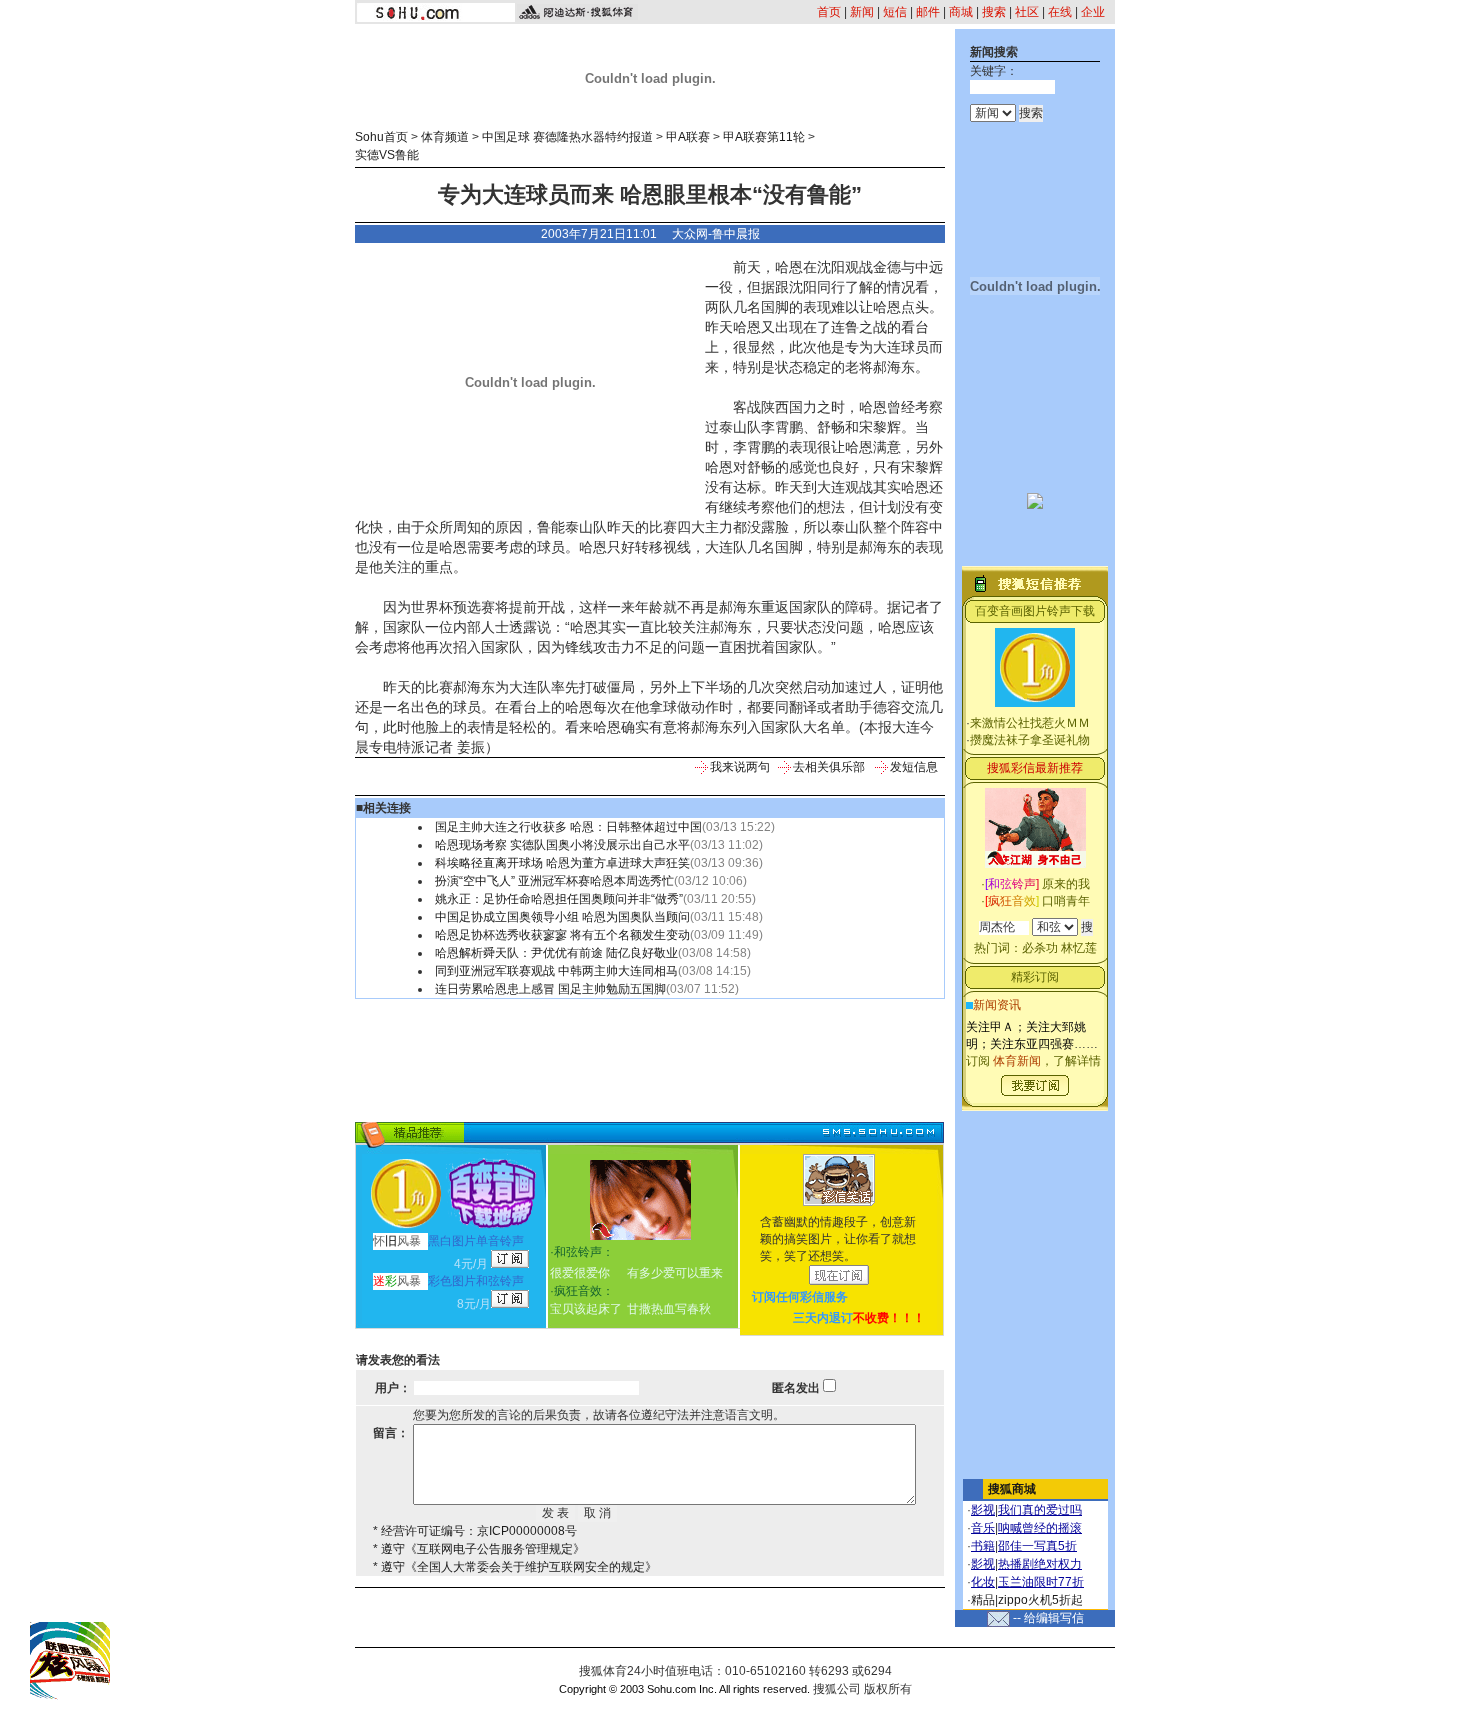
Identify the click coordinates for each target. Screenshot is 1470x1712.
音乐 (983, 1528)
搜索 (994, 12)
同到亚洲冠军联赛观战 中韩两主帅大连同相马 (556, 971)
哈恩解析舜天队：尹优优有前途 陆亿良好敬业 (556, 953)
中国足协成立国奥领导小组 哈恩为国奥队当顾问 (562, 917)
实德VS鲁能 (387, 155)
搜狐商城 (1012, 1489)
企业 (1093, 12)
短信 (895, 12)
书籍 (983, 1546)
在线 (1060, 12)
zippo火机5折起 (1040, 1600)
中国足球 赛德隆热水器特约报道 (567, 137)
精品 (983, 1600)
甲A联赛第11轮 (764, 137)
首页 (829, 12)
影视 (983, 1510)
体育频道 (445, 137)
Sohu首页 (381, 137)
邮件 (928, 12)
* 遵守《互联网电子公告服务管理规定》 (479, 1549)
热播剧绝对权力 (1040, 1564)
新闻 (862, 12)
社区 (1027, 12)
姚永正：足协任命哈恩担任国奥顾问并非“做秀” (559, 899)
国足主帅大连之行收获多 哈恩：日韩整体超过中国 (568, 827)
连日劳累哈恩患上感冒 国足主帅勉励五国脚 (550, 989)
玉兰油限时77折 (1041, 1582)
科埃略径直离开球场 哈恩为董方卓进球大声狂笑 (562, 863)
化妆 (983, 1582)
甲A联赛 (688, 137)
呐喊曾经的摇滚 (1040, 1528)
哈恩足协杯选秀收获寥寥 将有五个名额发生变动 (562, 935)
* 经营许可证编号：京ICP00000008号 (475, 1531)
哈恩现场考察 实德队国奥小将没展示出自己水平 (562, 845)
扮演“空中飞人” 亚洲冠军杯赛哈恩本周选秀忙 (554, 881)
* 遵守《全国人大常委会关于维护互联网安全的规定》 (515, 1567)
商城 (961, 12)
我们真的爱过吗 (1040, 1510)
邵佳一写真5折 (1037, 1546)
